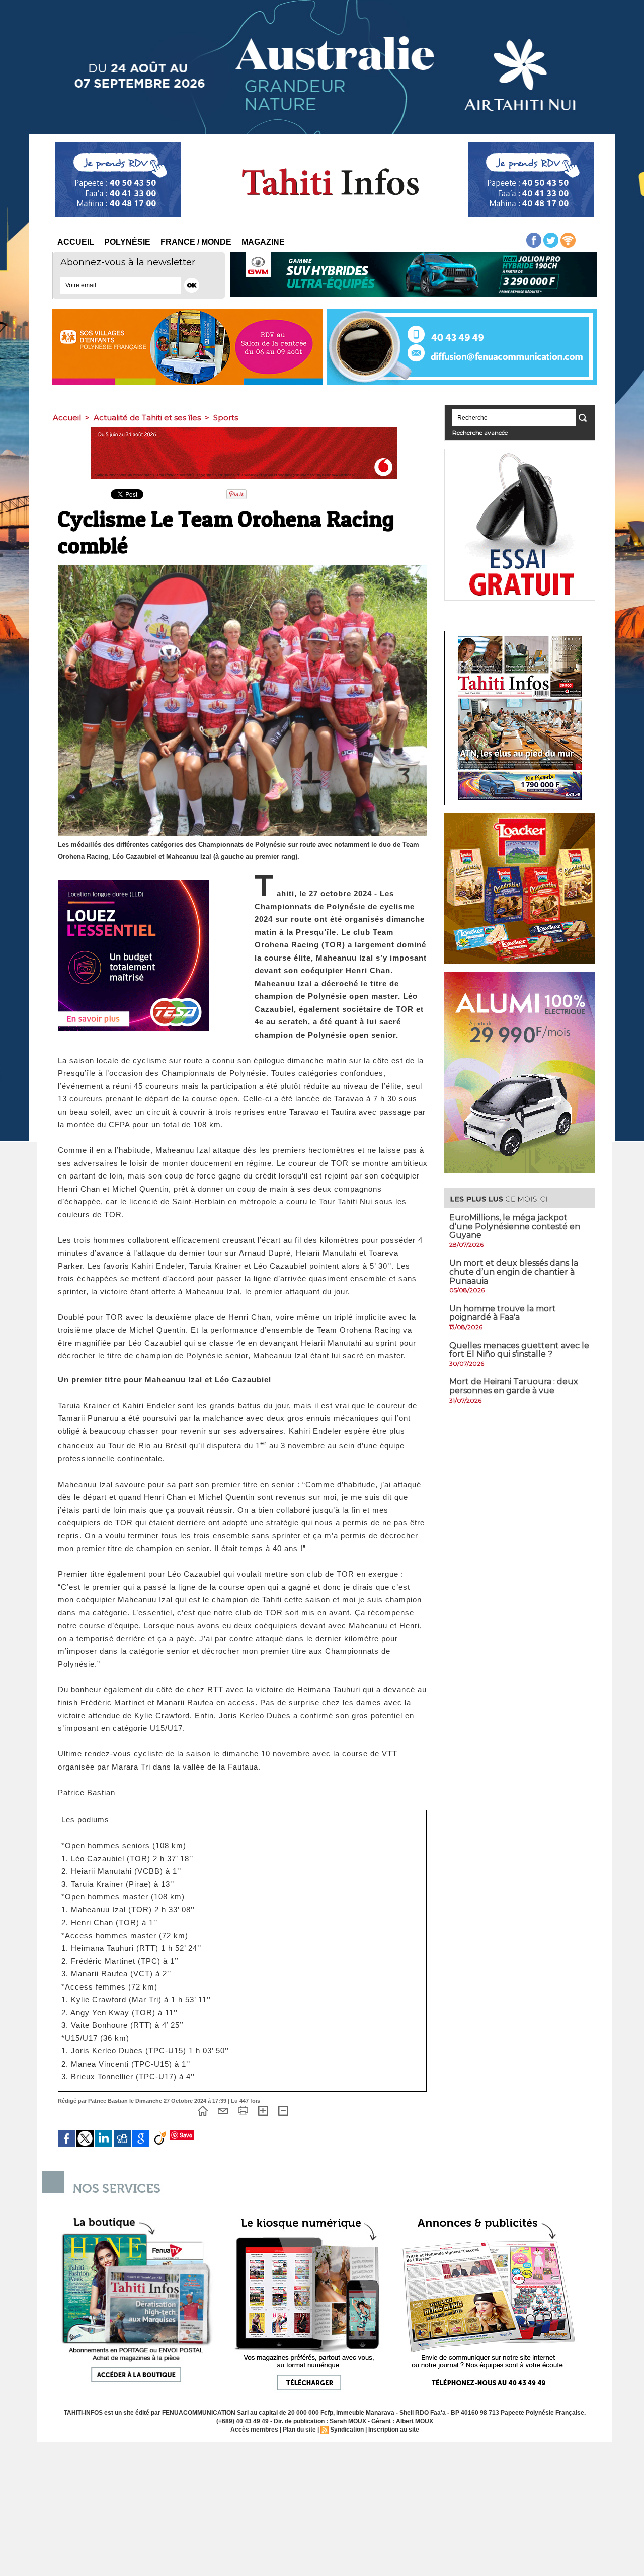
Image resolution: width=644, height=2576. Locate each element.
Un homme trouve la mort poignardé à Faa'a (503, 1313)
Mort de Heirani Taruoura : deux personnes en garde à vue (514, 1386)
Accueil (76, 242)
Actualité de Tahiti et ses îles (147, 418)
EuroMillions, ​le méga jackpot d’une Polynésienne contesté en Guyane (515, 1226)
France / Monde (196, 242)
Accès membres (254, 2430)
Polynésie (127, 242)
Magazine (263, 242)
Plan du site (299, 2430)
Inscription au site (394, 2430)
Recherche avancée (480, 433)
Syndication (347, 2430)
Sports (226, 418)
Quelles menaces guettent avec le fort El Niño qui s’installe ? (519, 1350)
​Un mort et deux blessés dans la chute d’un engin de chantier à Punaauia (514, 1272)
